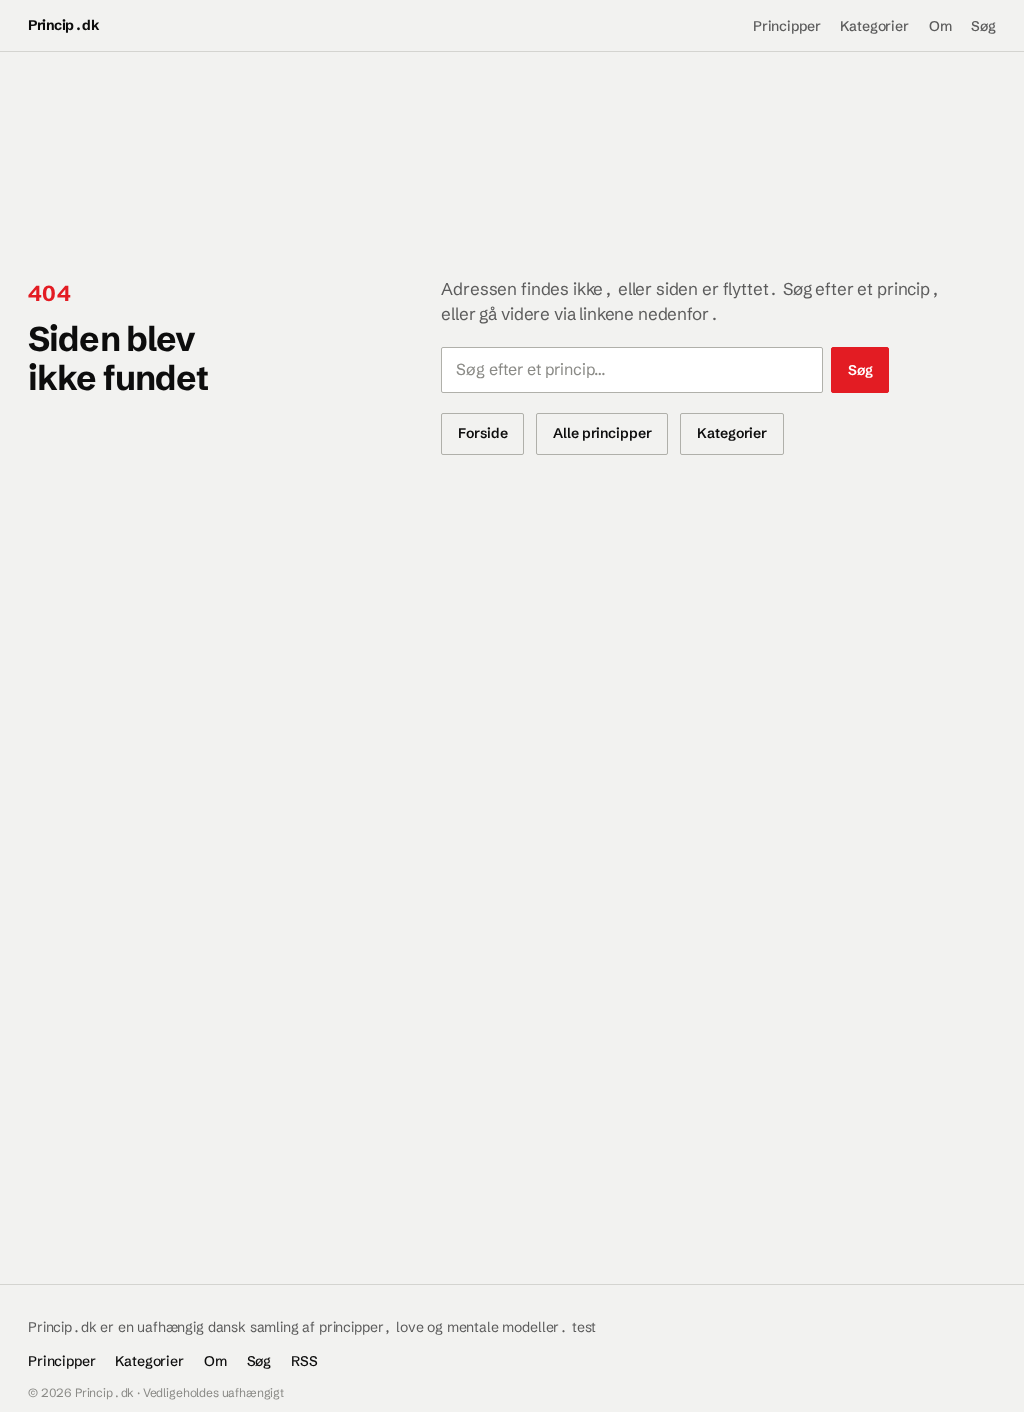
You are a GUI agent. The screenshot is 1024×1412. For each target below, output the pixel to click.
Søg (983, 26)
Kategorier (874, 26)
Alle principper (602, 433)
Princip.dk (63, 25)
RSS (304, 1361)
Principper (786, 26)
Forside (482, 433)
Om (940, 26)
